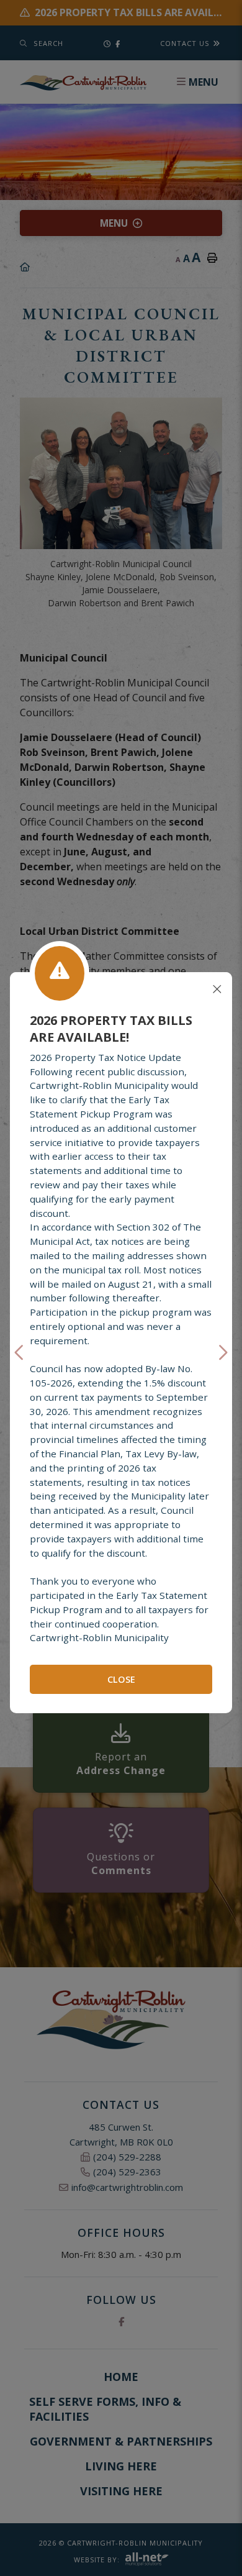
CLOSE (121, 1679)
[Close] (217, 990)
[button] (20, 1353)
